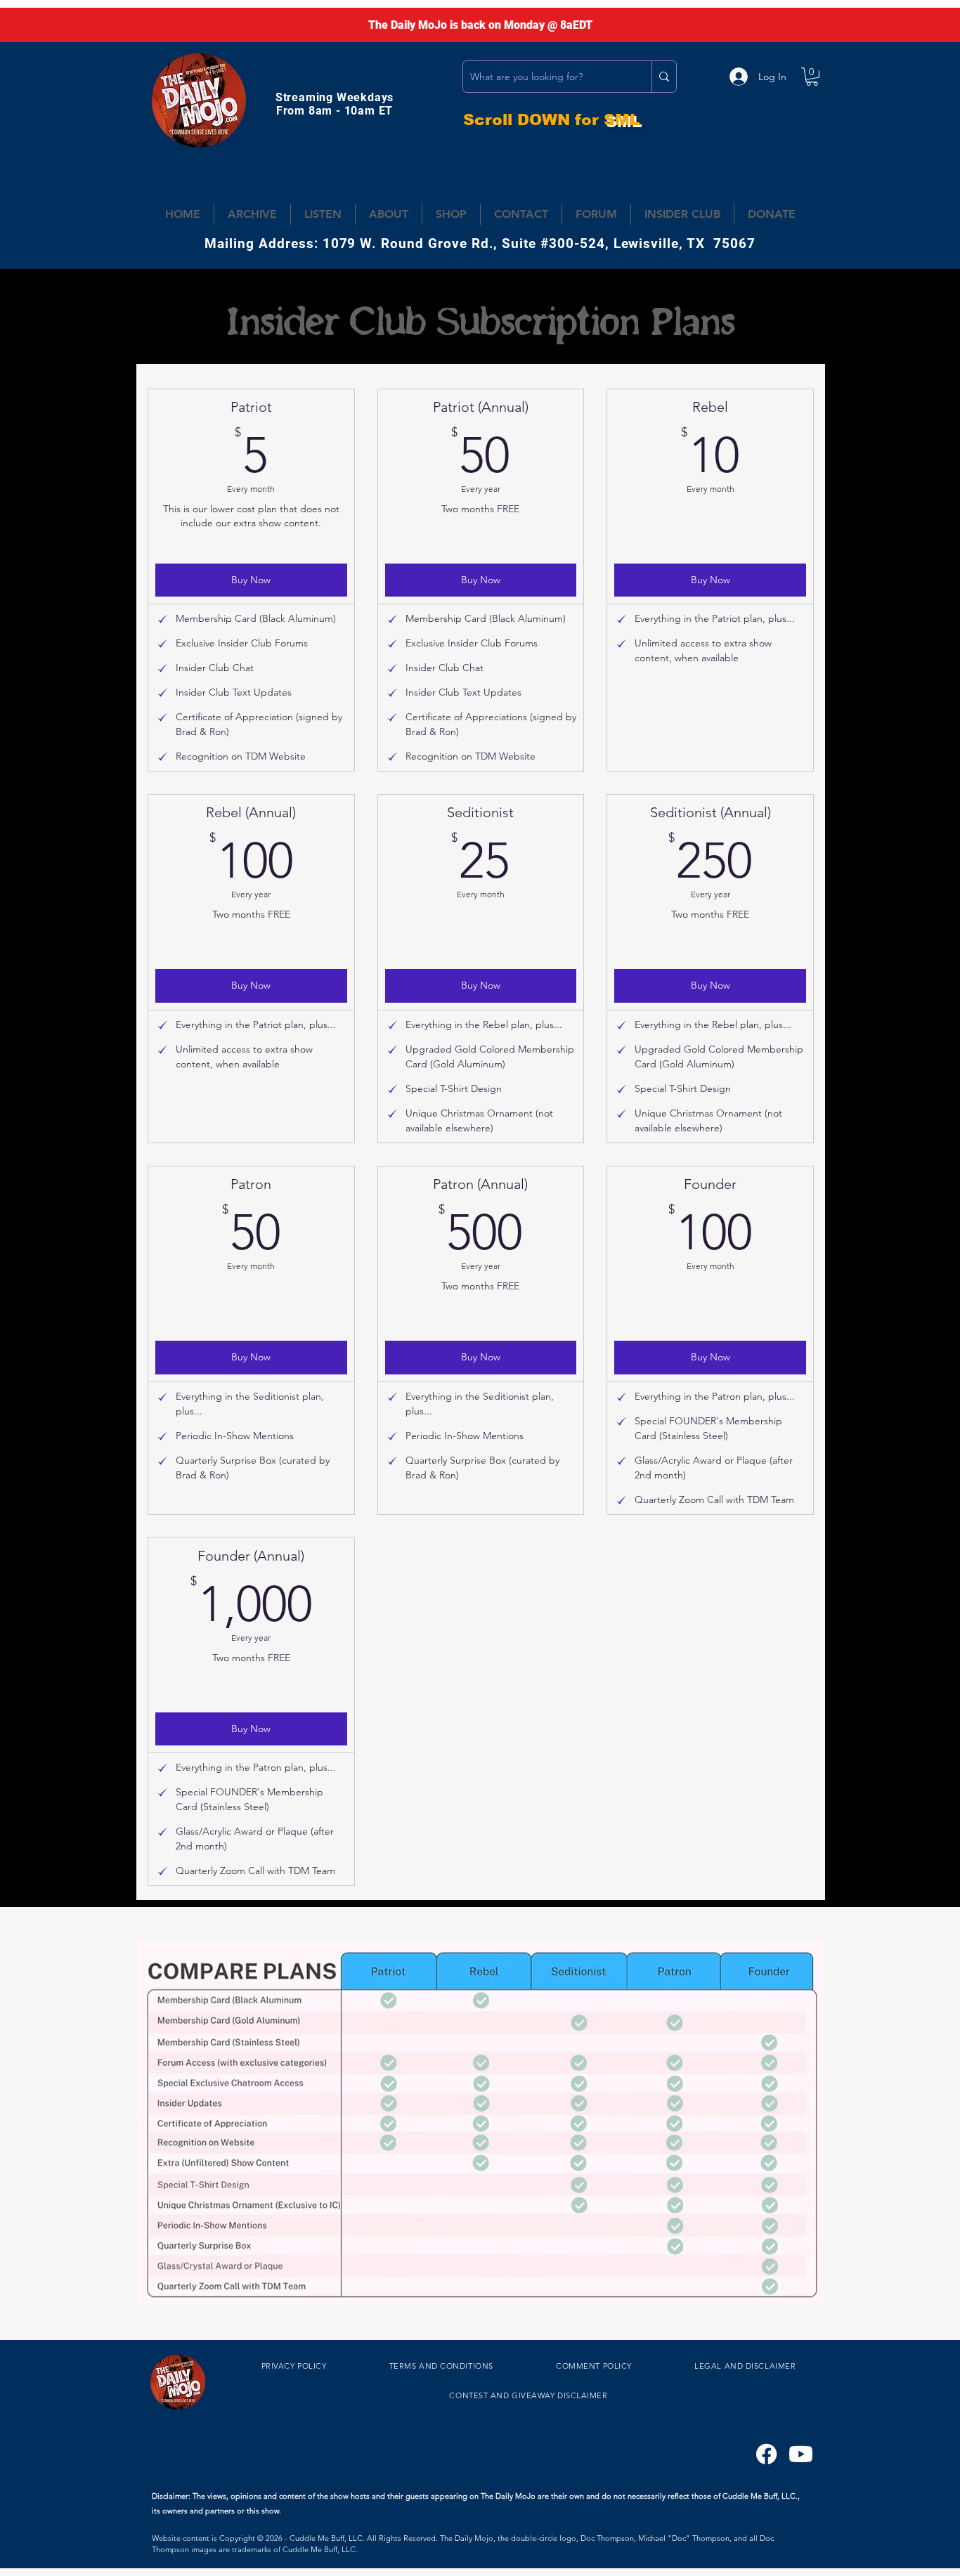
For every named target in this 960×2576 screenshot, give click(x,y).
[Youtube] (801, 2454)
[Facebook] (766, 2454)
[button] (812, 77)
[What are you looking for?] (664, 77)
